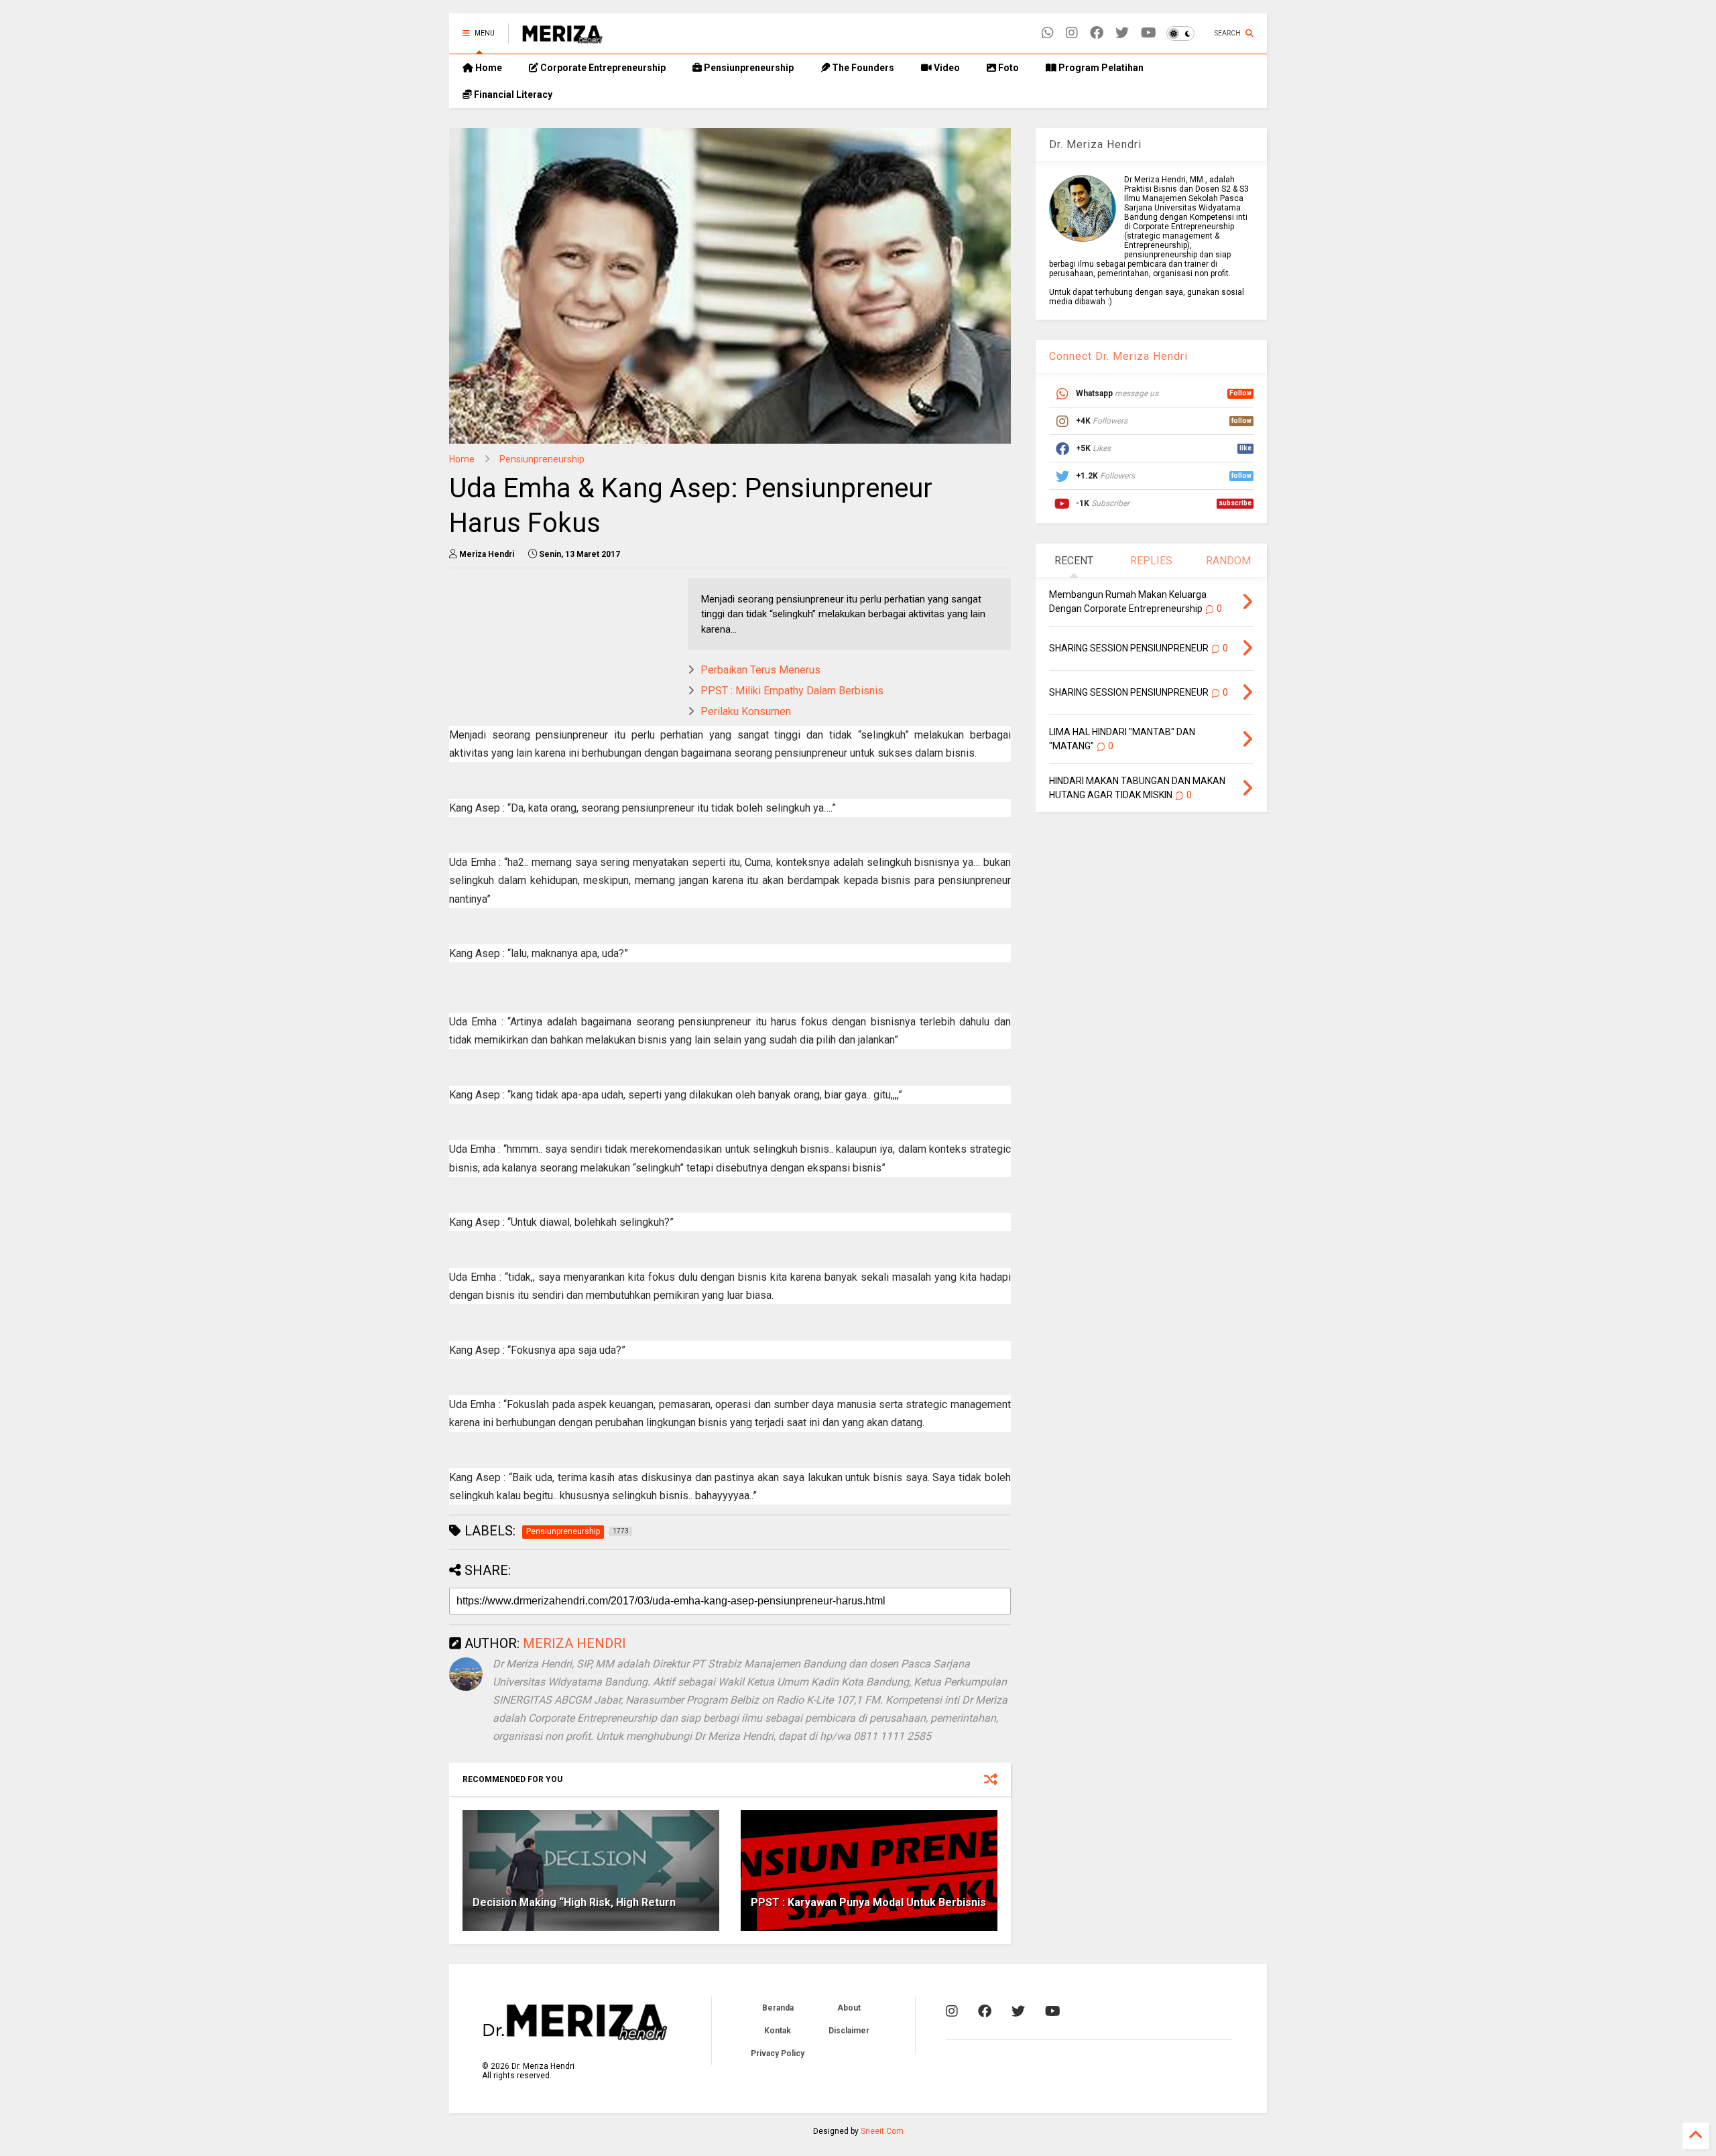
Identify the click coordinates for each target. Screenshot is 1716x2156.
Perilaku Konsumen (746, 711)
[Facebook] (1097, 33)
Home (488, 68)
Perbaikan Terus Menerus (760, 670)
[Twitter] (1122, 33)
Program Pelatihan (1100, 68)
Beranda (778, 2008)
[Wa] (1048, 33)
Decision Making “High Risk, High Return (574, 1902)
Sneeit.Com (882, 2131)
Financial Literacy (512, 94)
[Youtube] (1149, 33)
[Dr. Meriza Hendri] (562, 38)
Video (946, 68)
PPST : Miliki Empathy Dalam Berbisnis (792, 691)
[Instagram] (1072, 33)
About (849, 2008)
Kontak (778, 2031)
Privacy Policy (778, 2053)
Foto (1007, 68)
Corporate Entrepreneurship (602, 68)
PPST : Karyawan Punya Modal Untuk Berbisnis (868, 1902)
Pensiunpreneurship (748, 68)
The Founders (862, 68)
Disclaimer (849, 2031)
